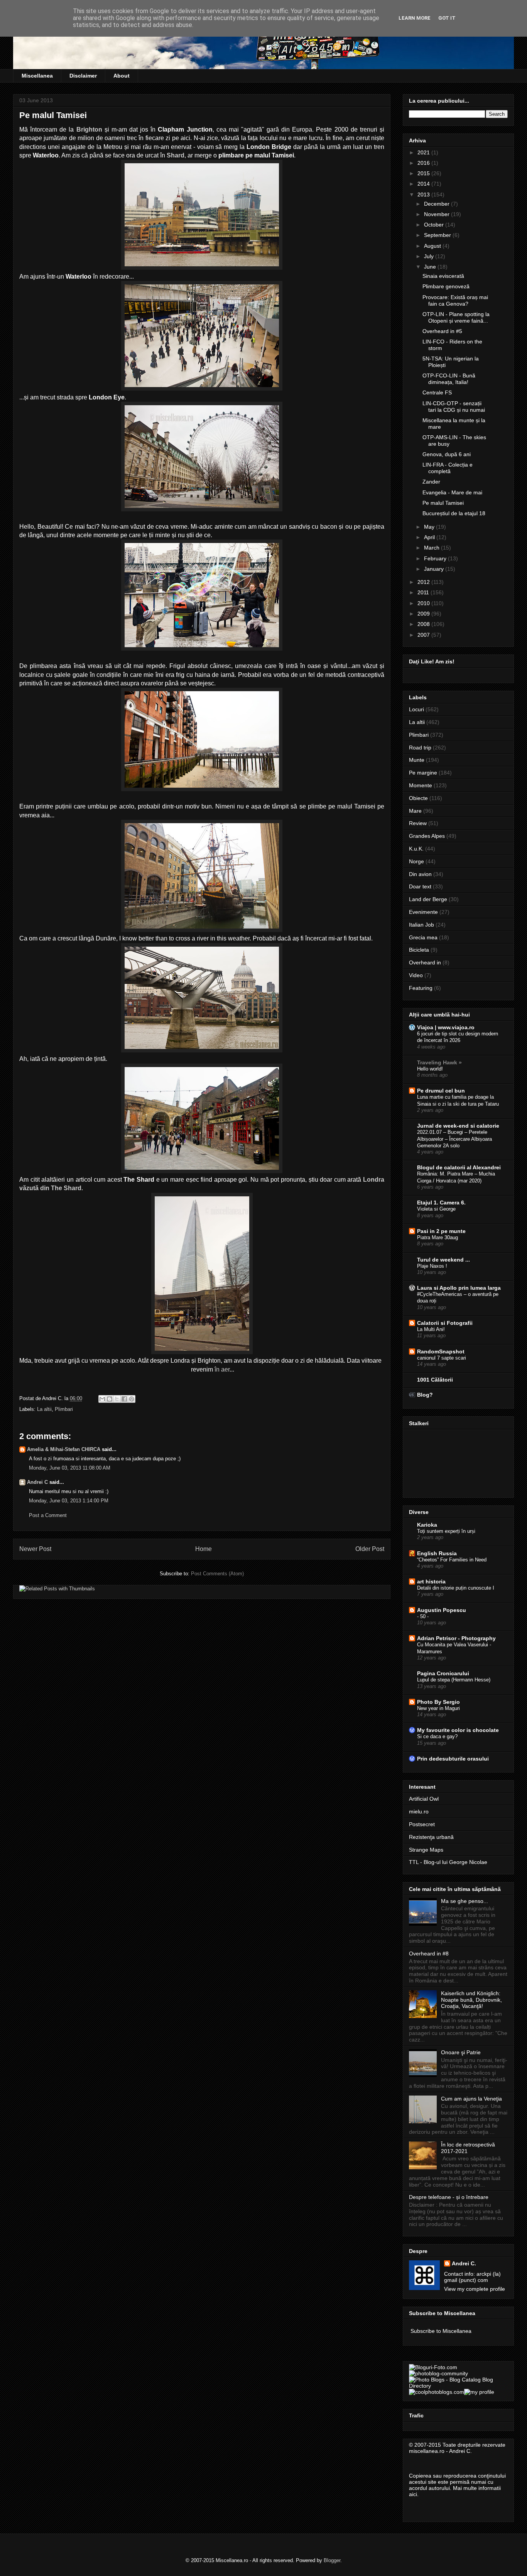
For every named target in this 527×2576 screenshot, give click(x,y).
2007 (424, 635)
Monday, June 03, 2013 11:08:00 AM (70, 1468)
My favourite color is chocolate (458, 1730)
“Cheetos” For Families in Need (452, 1560)
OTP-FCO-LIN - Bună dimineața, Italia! (449, 379)
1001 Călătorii (435, 1380)
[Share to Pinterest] (132, 1399)
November (437, 214)
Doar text (420, 886)
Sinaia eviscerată (443, 276)
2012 (424, 582)
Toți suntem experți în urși (446, 1531)
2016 (424, 163)
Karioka (427, 1525)
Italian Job (421, 925)
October (435, 225)
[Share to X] (117, 1399)
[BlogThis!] (110, 1399)
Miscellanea (37, 76)
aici (413, 2494)
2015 (424, 173)
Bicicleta (419, 950)
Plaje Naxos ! (432, 1266)
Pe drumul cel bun (441, 1091)
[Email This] (102, 1399)
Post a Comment (48, 1515)
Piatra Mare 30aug (437, 1237)
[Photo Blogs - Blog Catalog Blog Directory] (458, 2386)
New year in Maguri (438, 1708)
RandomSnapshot (441, 1351)
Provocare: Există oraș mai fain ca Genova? (455, 300)
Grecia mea (423, 937)
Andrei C (37, 1482)
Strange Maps (426, 1850)
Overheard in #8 (429, 1954)
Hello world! (430, 1069)
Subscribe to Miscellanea (441, 2331)
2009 (424, 614)
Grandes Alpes (427, 836)
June (431, 267)
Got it (447, 18)
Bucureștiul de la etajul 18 (454, 513)
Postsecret (422, 1824)
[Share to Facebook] (124, 1399)
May (430, 527)
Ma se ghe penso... (465, 1901)
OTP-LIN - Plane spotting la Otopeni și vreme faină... (456, 317)
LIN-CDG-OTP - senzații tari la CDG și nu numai (454, 407)
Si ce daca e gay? (437, 1736)
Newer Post (35, 1549)
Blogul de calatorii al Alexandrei (459, 1167)
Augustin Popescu (442, 1610)
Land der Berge (428, 899)
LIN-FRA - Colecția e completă (448, 468)
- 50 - (423, 1616)
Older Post (370, 1549)
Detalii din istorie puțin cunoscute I (456, 1588)
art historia (431, 1581)
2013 (424, 195)
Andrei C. (464, 2263)
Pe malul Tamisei (443, 503)
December (437, 204)
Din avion (420, 874)
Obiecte (418, 798)
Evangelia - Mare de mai (452, 492)
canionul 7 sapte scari (442, 1358)
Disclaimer (83, 76)
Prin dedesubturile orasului (453, 1759)
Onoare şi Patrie (461, 2052)
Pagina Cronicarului (443, 1673)
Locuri (416, 709)
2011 (424, 592)
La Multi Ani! (431, 1329)
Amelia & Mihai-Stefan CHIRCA (64, 1449)
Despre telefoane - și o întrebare (449, 2197)
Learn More (415, 18)
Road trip (420, 748)
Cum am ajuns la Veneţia (471, 2099)
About (122, 76)
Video (416, 975)
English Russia (437, 1553)
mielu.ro (419, 1811)
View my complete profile (475, 2289)
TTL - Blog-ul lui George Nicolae (448, 1862)
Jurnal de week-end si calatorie (458, 1126)
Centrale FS (437, 392)
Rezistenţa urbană (431, 1837)
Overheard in (425, 962)
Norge (416, 861)
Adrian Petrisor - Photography (456, 1638)
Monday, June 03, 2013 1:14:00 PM (69, 1501)
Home (204, 1549)
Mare (415, 811)
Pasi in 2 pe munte (441, 1231)
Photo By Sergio (438, 1702)
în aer (221, 1369)
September (438, 235)
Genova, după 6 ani (447, 454)
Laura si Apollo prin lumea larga (459, 1288)
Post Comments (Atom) (217, 1574)
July (430, 256)
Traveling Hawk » (439, 1062)
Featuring (421, 988)
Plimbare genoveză (446, 286)
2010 (424, 603)
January (435, 569)
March (432, 548)
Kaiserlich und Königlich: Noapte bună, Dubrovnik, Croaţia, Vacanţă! (471, 2000)
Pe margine (423, 773)
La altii (44, 1409)
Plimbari (64, 1409)
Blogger (332, 2560)
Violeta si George (436, 1209)
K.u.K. (416, 849)
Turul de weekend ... (443, 1260)
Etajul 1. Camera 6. (441, 1203)
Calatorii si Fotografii (445, 1323)
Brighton (89, 129)
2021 (424, 152)
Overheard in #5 (442, 331)
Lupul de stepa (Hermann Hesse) (454, 1680)
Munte (417, 760)
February (436, 558)
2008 (424, 624)
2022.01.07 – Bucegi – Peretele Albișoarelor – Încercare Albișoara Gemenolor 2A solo (454, 1139)
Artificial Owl (424, 1799)
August (433, 246)
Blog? (425, 1395)
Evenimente (423, 912)
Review (418, 823)
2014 (424, 184)
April (430, 537)
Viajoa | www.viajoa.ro (446, 1027)
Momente (421, 785)
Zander (431, 482)
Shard (176, 155)
